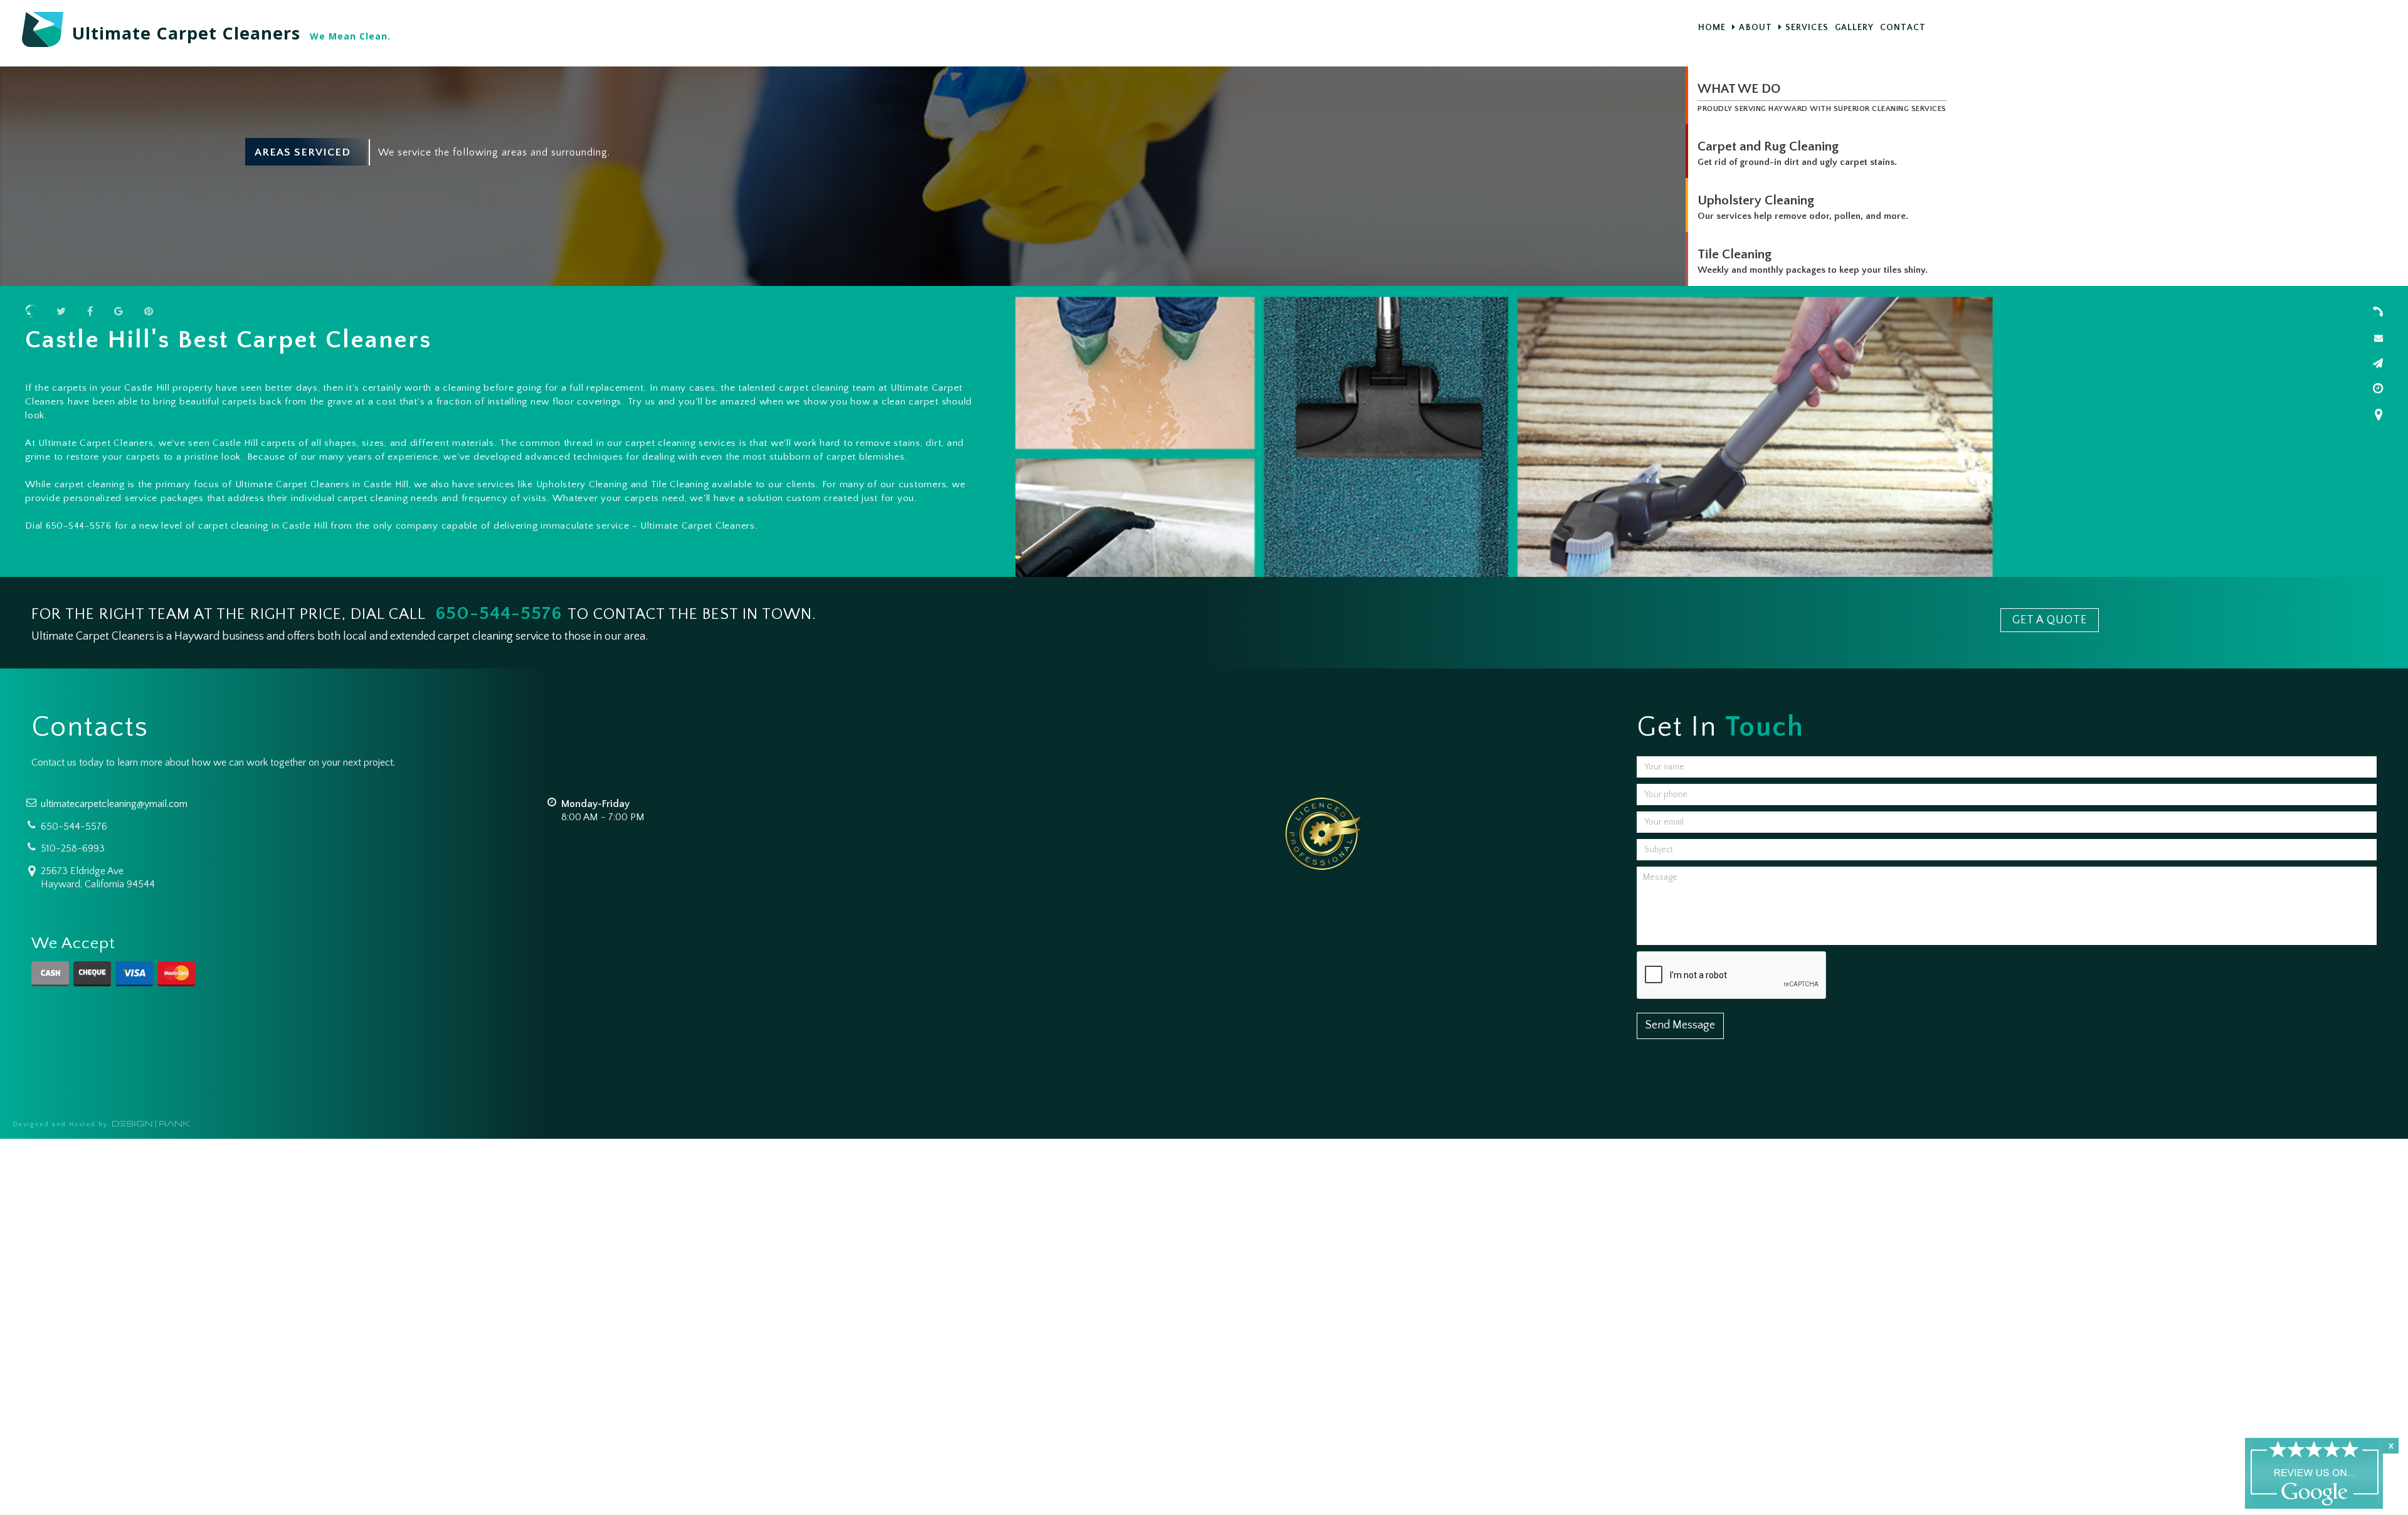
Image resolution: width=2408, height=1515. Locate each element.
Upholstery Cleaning (1756, 200)
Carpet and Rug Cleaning (1768, 146)
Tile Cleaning (1735, 254)
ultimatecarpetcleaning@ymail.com (114, 804)
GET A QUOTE (2050, 620)
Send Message (1680, 1025)
